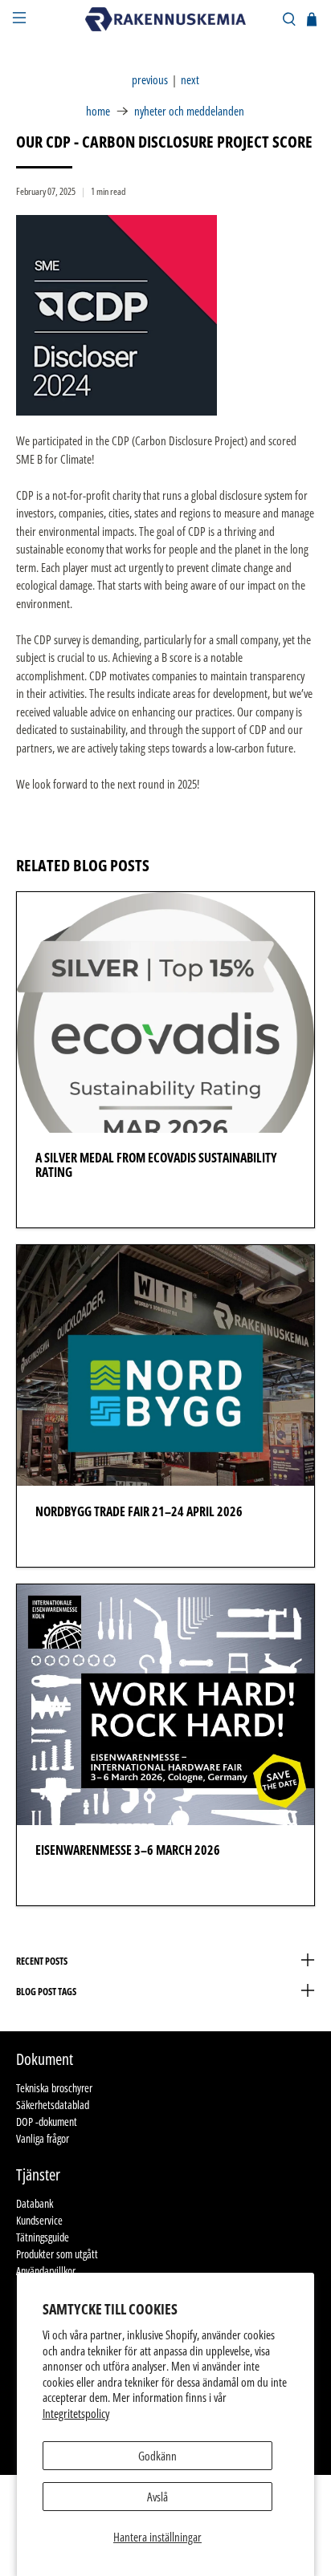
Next (190, 80)
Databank (35, 2203)
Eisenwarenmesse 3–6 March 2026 (128, 1850)
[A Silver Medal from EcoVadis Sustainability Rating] (165, 1012)
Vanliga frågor (43, 2138)
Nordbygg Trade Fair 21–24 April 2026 (139, 1511)
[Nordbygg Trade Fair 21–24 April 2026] (165, 1365)
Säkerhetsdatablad (53, 2105)
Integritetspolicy (76, 2413)
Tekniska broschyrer (54, 2088)
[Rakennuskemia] (165, 19)
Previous (150, 80)
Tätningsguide (43, 2237)
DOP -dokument (47, 2122)
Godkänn (157, 2456)
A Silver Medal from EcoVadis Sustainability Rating (156, 1165)
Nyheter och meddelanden (189, 111)
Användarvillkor (46, 2271)
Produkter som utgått (57, 2254)
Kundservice (39, 2220)
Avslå (157, 2497)
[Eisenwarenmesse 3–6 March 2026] (165, 1705)
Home (98, 111)
